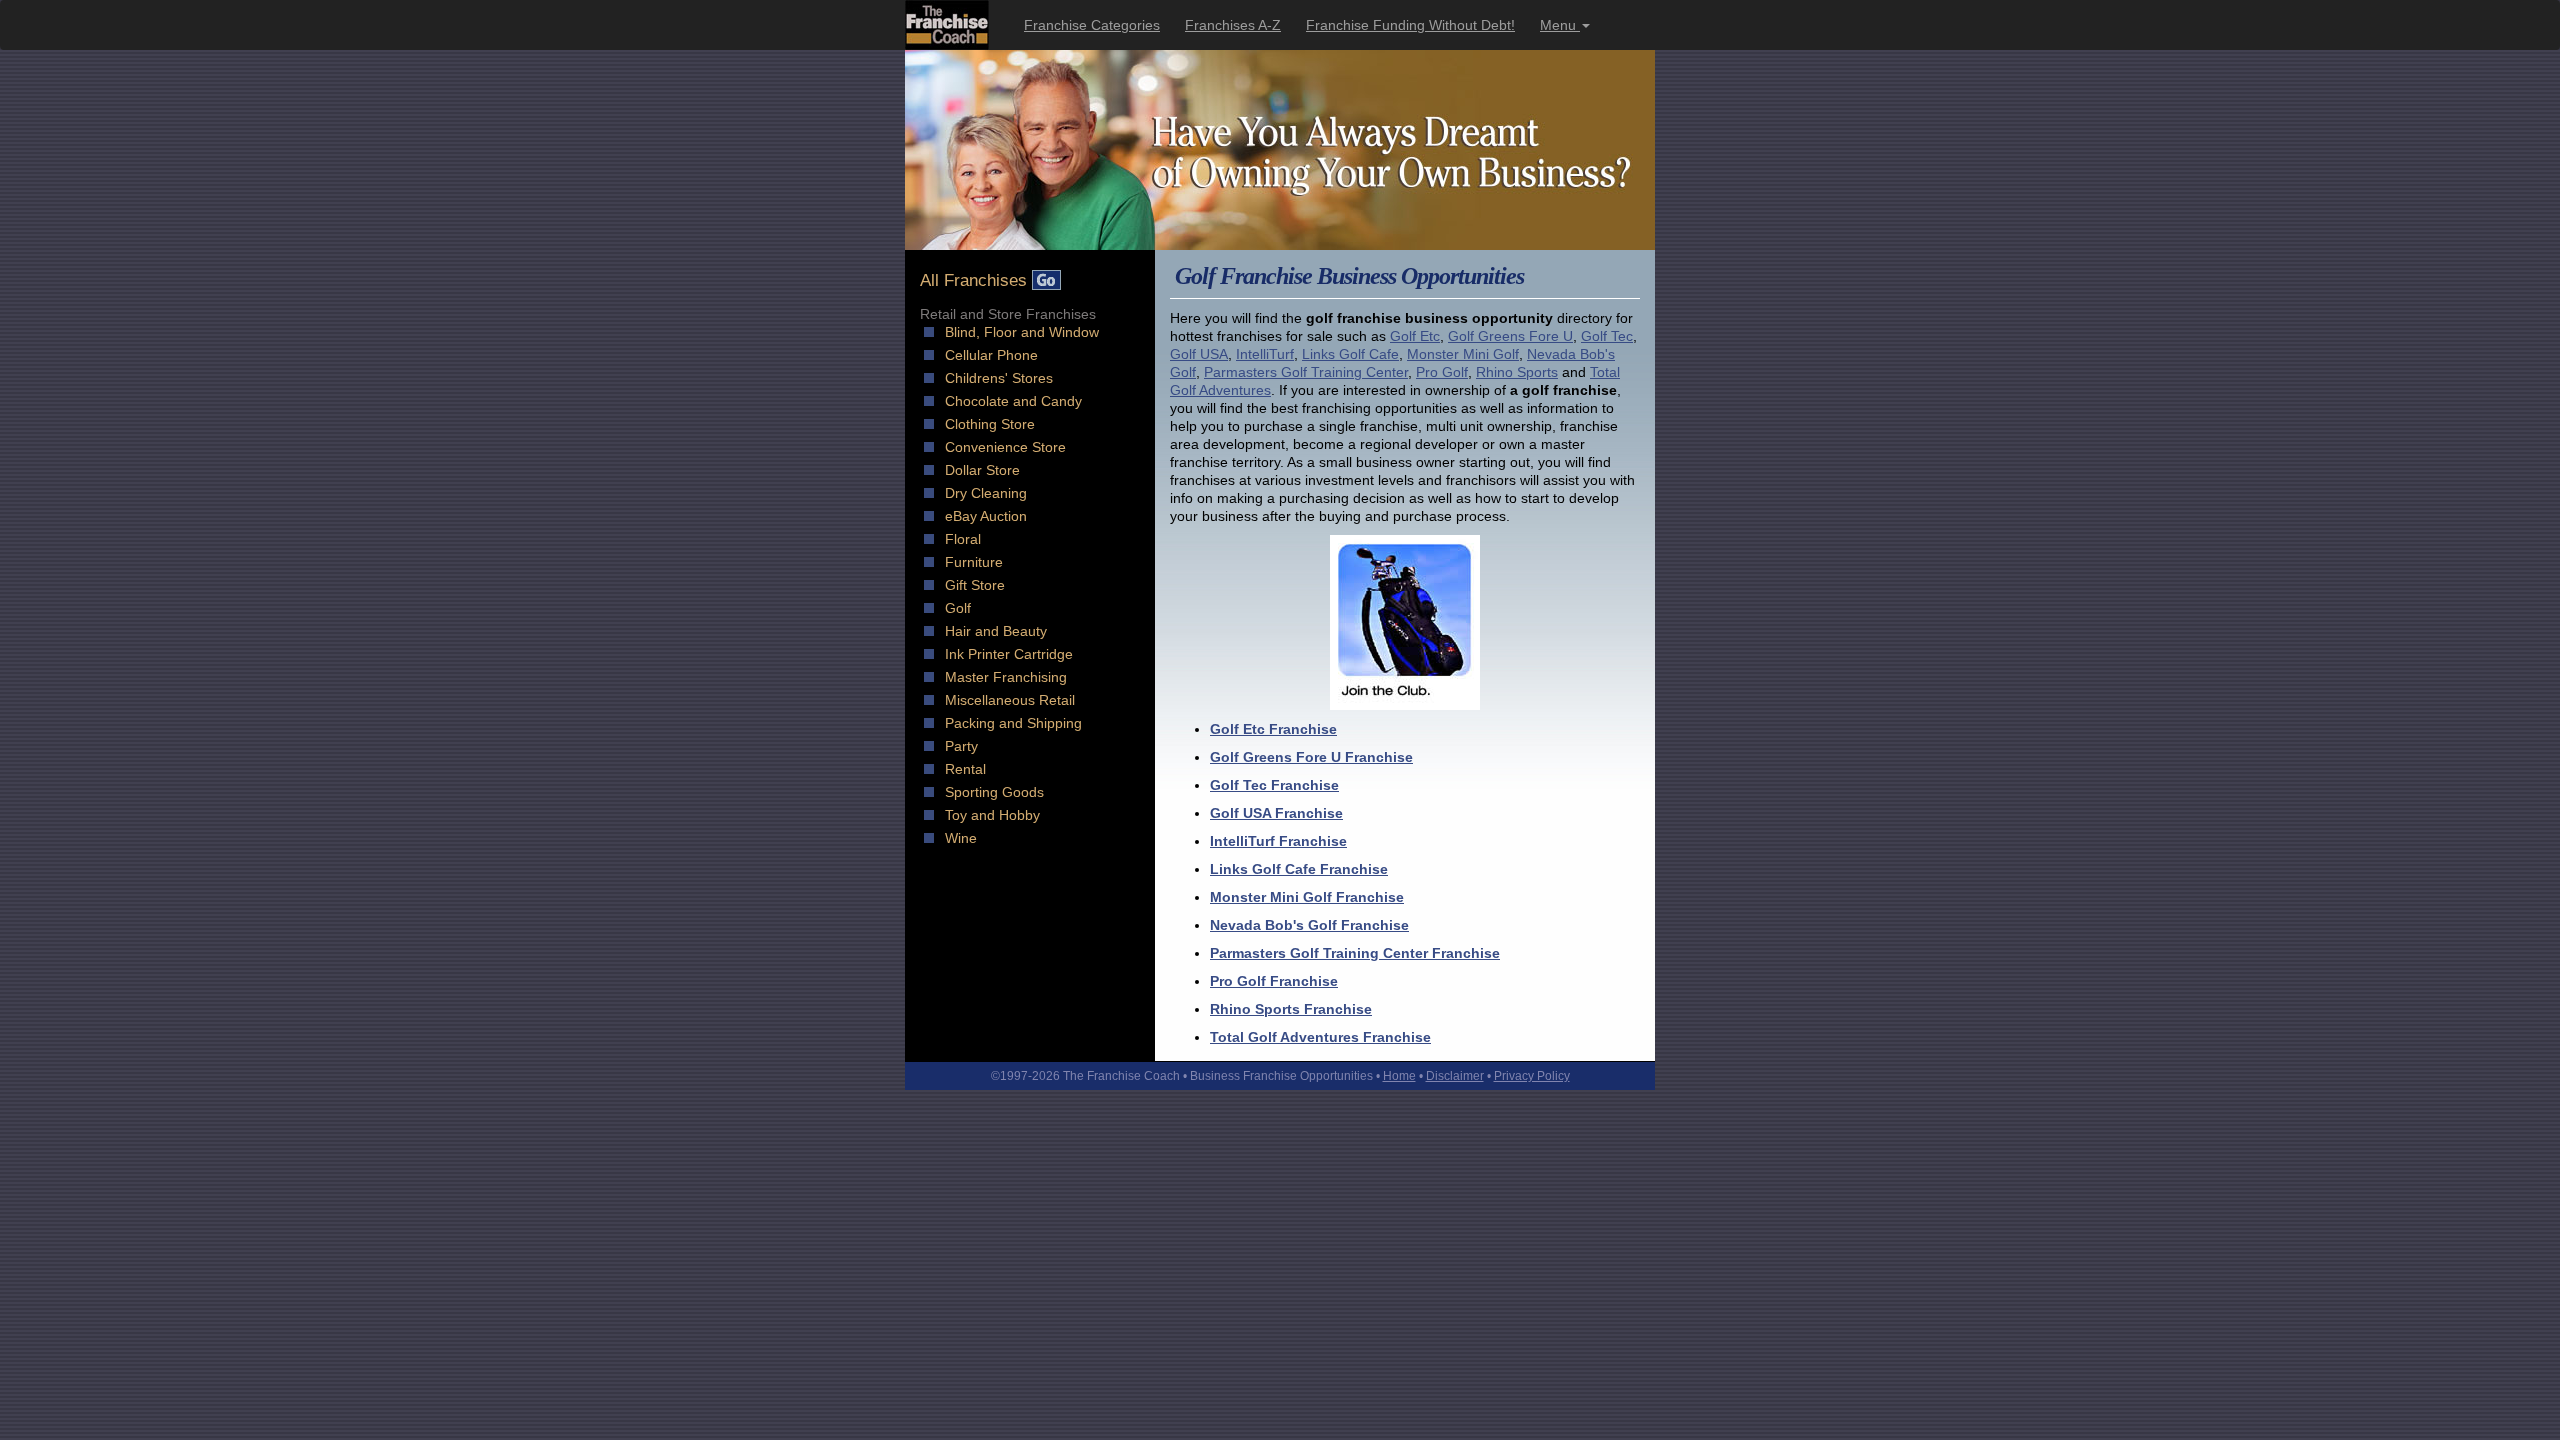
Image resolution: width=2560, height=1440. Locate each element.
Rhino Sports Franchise (1291, 1009)
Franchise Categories (1092, 25)
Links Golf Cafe (1350, 354)
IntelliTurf (1265, 354)
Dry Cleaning (986, 493)
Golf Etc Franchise (1273, 729)
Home (1399, 1076)
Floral (963, 539)
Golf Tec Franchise (1274, 785)
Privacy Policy (1532, 1076)
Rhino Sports (1517, 372)
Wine (961, 838)
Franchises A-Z (1233, 25)
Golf (958, 608)
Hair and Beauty (996, 631)
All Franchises (976, 280)
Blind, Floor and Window (1022, 332)
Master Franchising (1006, 677)
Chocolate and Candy (1013, 401)
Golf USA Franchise (1276, 813)
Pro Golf (1442, 372)
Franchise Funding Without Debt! (1410, 25)
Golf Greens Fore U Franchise (1311, 757)
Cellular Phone (991, 355)
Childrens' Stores (999, 378)
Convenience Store (1005, 447)
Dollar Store (982, 470)
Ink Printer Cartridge (1009, 654)
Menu (1560, 25)
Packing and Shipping (1013, 723)
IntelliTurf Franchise (1278, 841)
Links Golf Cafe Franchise (1299, 869)
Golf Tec (1607, 336)
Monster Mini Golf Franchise (1307, 897)
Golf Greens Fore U (1510, 336)
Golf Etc (1415, 336)
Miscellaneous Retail (1010, 700)
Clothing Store (990, 424)
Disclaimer (1455, 1076)
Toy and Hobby (992, 815)
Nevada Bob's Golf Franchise (1309, 925)
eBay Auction (986, 516)
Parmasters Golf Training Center (1306, 372)
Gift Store (975, 585)
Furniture (974, 562)
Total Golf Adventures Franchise (1320, 1037)
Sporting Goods (994, 792)
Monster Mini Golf (1463, 354)
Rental (965, 769)
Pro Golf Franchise (1274, 981)
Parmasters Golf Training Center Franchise (1355, 953)
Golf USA (1199, 354)
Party (961, 746)
